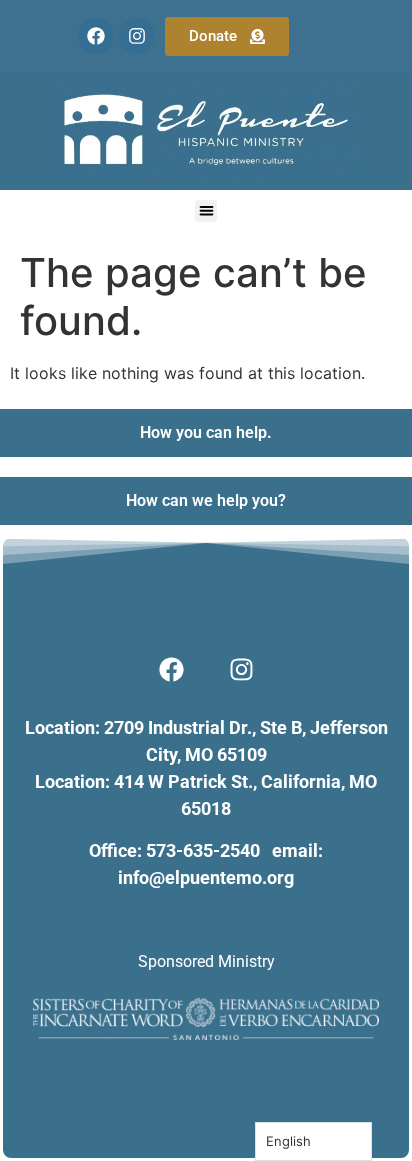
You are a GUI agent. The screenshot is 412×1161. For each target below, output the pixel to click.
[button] (206, 211)
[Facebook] (96, 36)
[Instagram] (137, 36)
